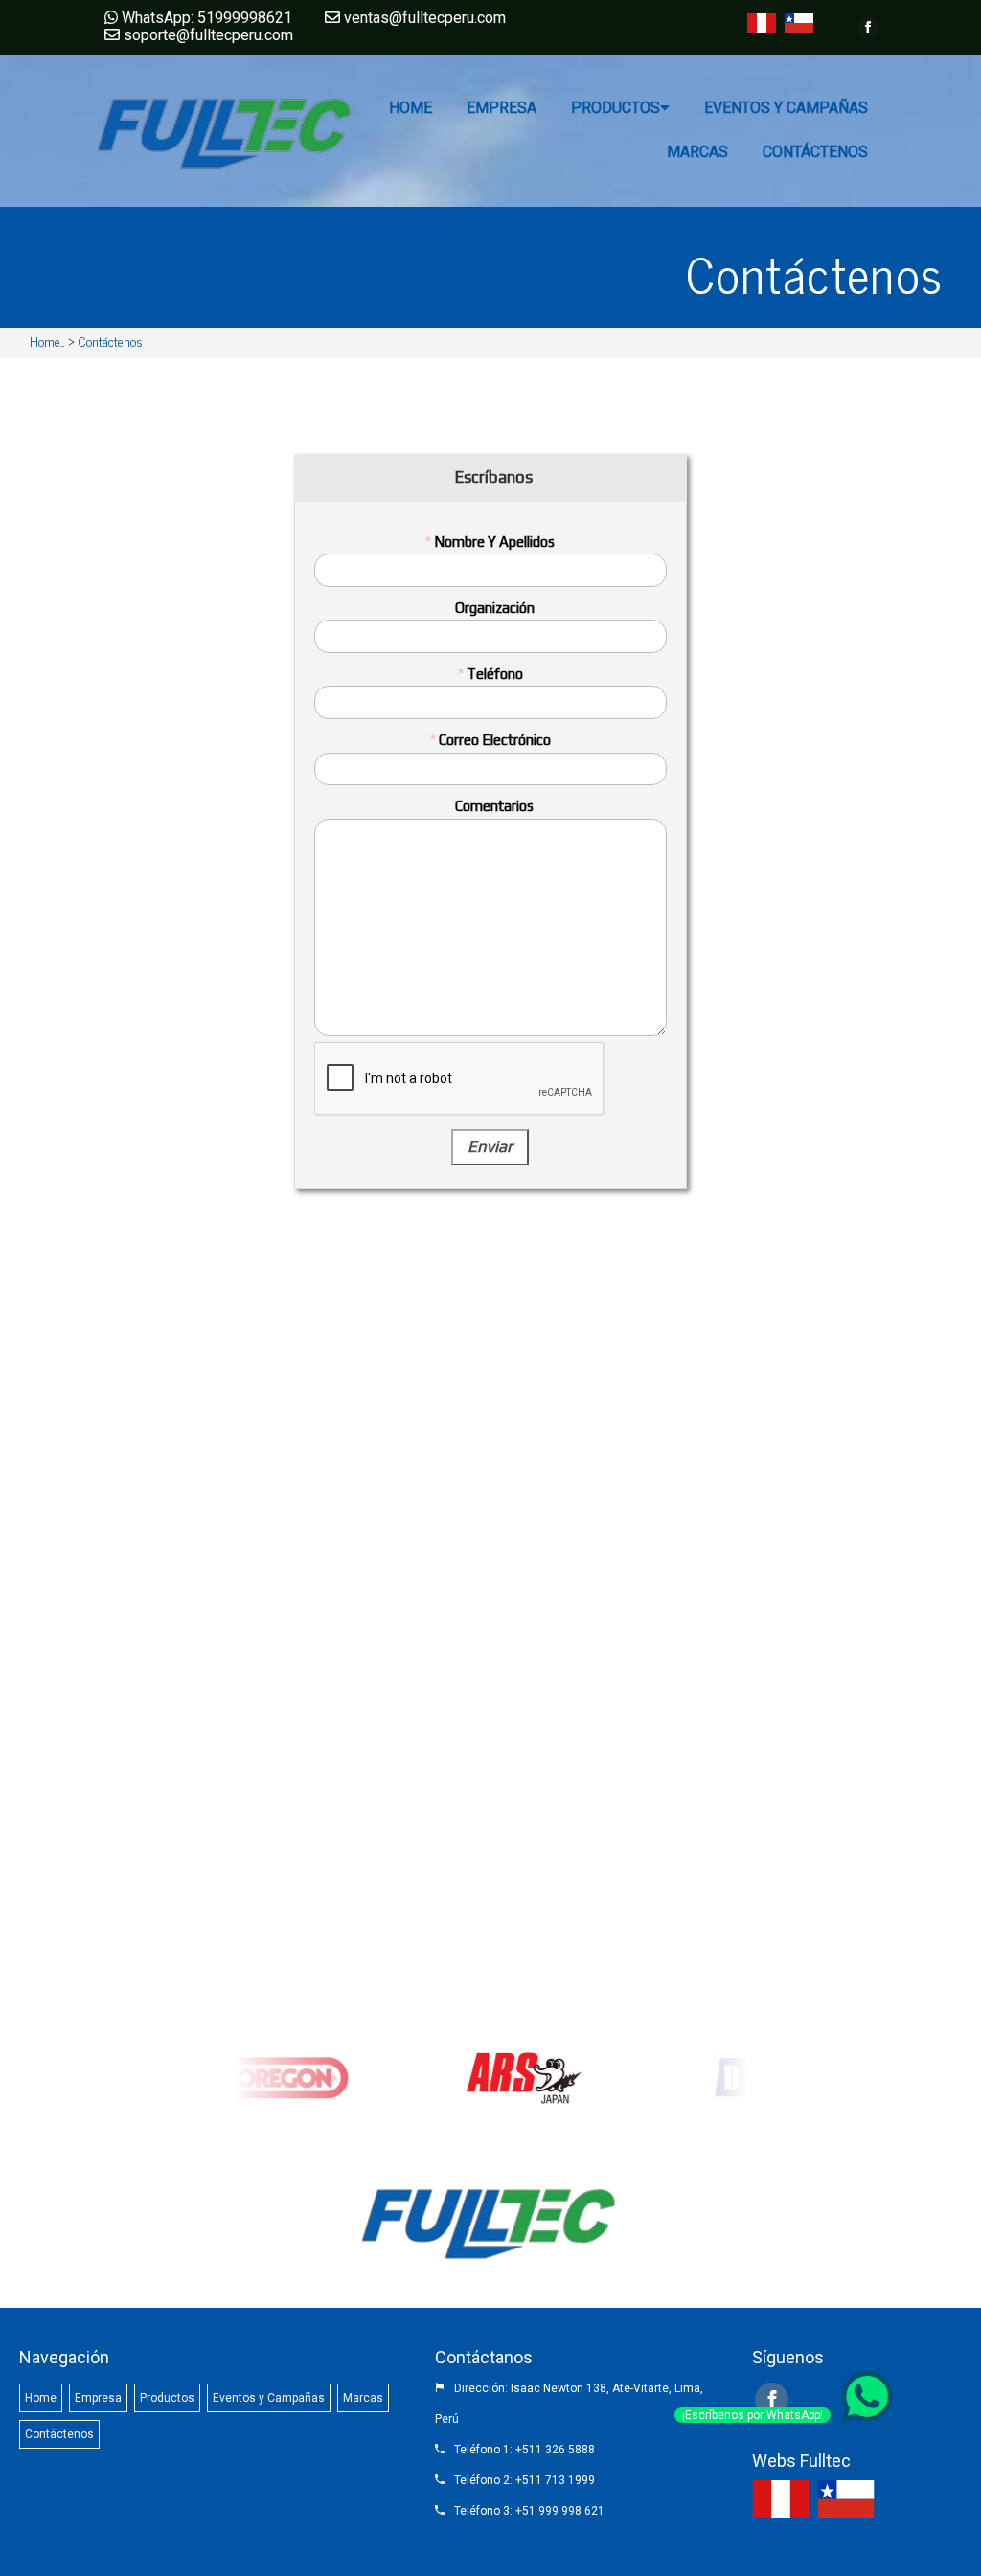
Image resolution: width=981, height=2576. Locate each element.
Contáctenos (111, 340)
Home (45, 340)
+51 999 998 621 (560, 2511)
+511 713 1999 (555, 2480)
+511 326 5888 (555, 2450)
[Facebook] (868, 27)
